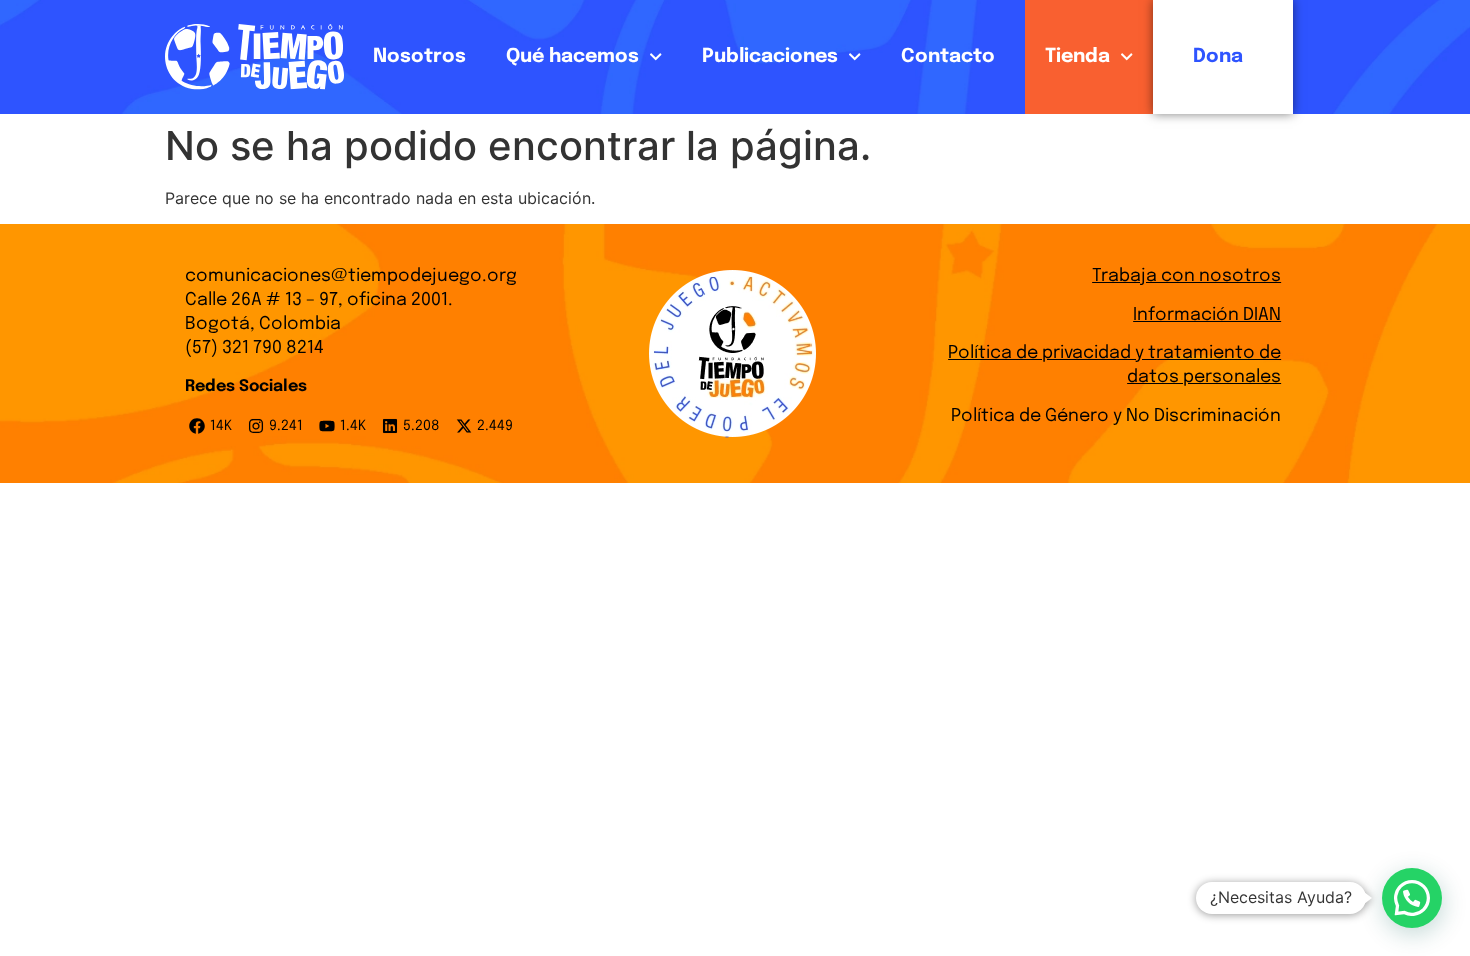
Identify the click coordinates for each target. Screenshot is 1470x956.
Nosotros (419, 57)
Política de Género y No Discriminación (1116, 416)
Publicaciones (770, 57)
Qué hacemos (572, 57)
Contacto (948, 57)
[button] (1412, 898)
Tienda (1077, 57)
